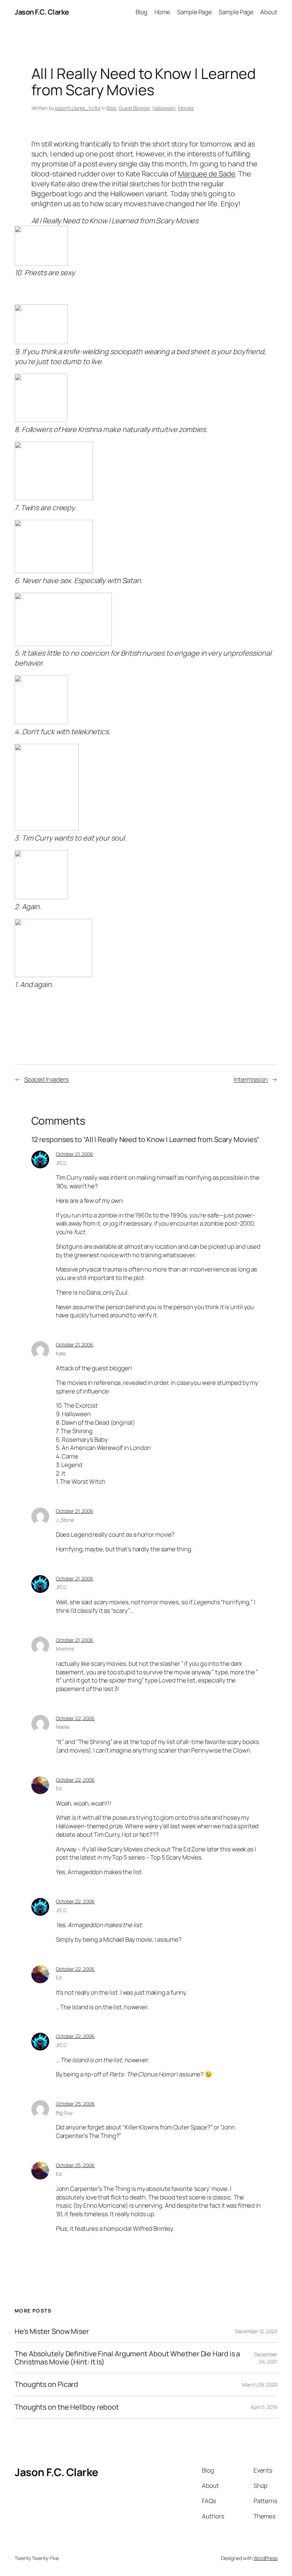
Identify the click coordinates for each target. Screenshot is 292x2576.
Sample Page (194, 12)
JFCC (62, 1163)
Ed (59, 1788)
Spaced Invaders (46, 1079)
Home (163, 12)
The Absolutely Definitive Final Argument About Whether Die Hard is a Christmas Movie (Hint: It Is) (127, 2358)
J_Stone (65, 1520)
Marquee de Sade (207, 174)
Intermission (251, 1079)
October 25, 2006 (75, 2104)
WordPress (265, 2558)
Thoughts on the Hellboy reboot (67, 2407)
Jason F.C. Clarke (42, 12)
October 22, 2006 (75, 1718)
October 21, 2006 (75, 1154)
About (269, 12)
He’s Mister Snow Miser (52, 2331)
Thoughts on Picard (46, 2384)
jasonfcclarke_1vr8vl (78, 108)
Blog (142, 12)
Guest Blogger (134, 108)
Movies (186, 108)
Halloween (164, 108)
